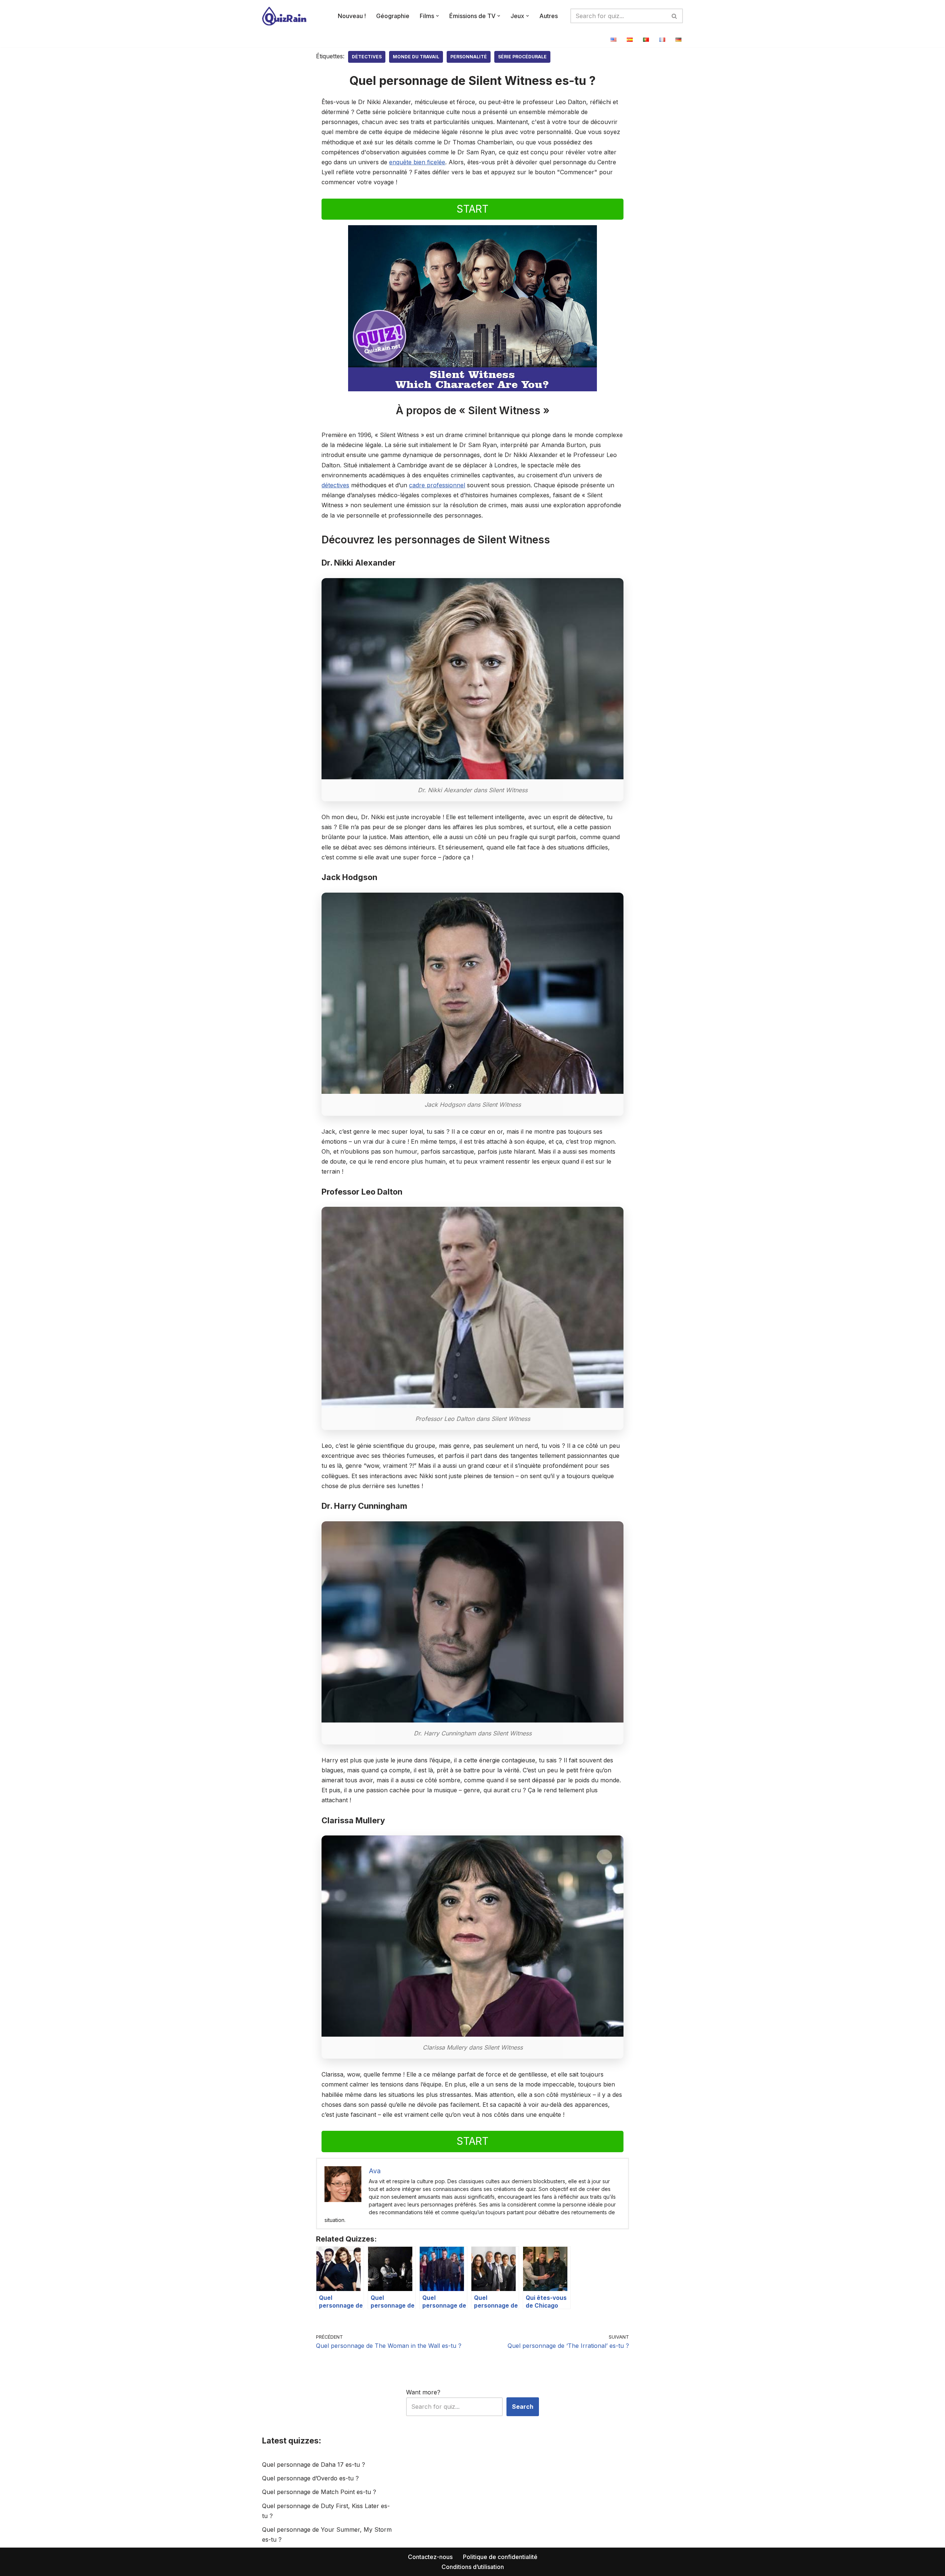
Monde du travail (416, 57)
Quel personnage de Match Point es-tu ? (319, 2492)
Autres (549, 16)
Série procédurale (522, 57)
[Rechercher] (675, 16)
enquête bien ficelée (417, 162)
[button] (437, 16)
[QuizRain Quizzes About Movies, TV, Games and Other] (284, 16)
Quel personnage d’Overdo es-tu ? (310, 2478)
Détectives (367, 57)
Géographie (393, 16)
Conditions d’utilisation (473, 2567)
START (472, 209)
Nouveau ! (352, 16)
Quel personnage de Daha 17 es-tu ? (314, 2465)
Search (523, 2407)
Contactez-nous (430, 2557)
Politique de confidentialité (500, 2557)
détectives (335, 485)
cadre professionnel (437, 485)
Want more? (423, 2392)
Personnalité (469, 57)
